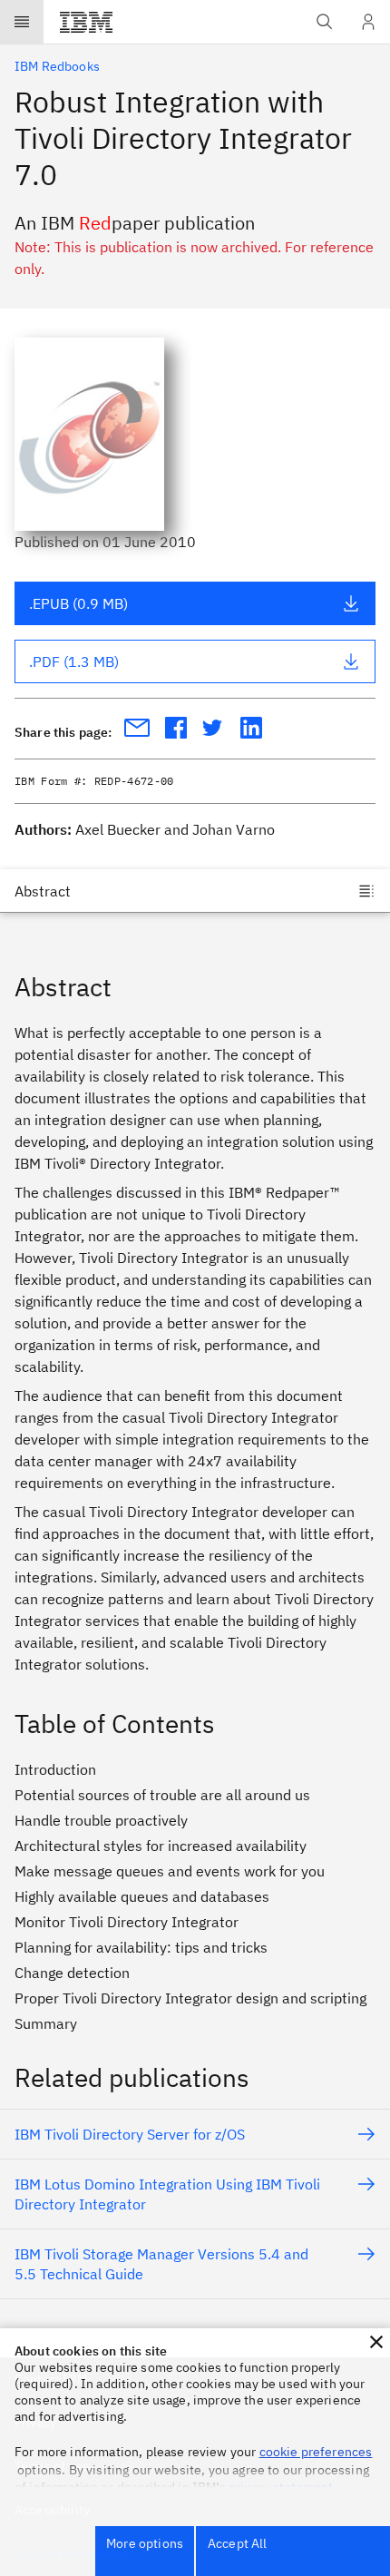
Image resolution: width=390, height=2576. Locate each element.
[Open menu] (22, 22)
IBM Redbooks (57, 66)
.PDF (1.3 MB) (74, 661)
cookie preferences (316, 2452)
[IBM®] (86, 22)
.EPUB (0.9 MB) (78, 603)
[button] (376, 2342)
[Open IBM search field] (325, 22)
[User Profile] (368, 22)
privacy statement (281, 2487)
